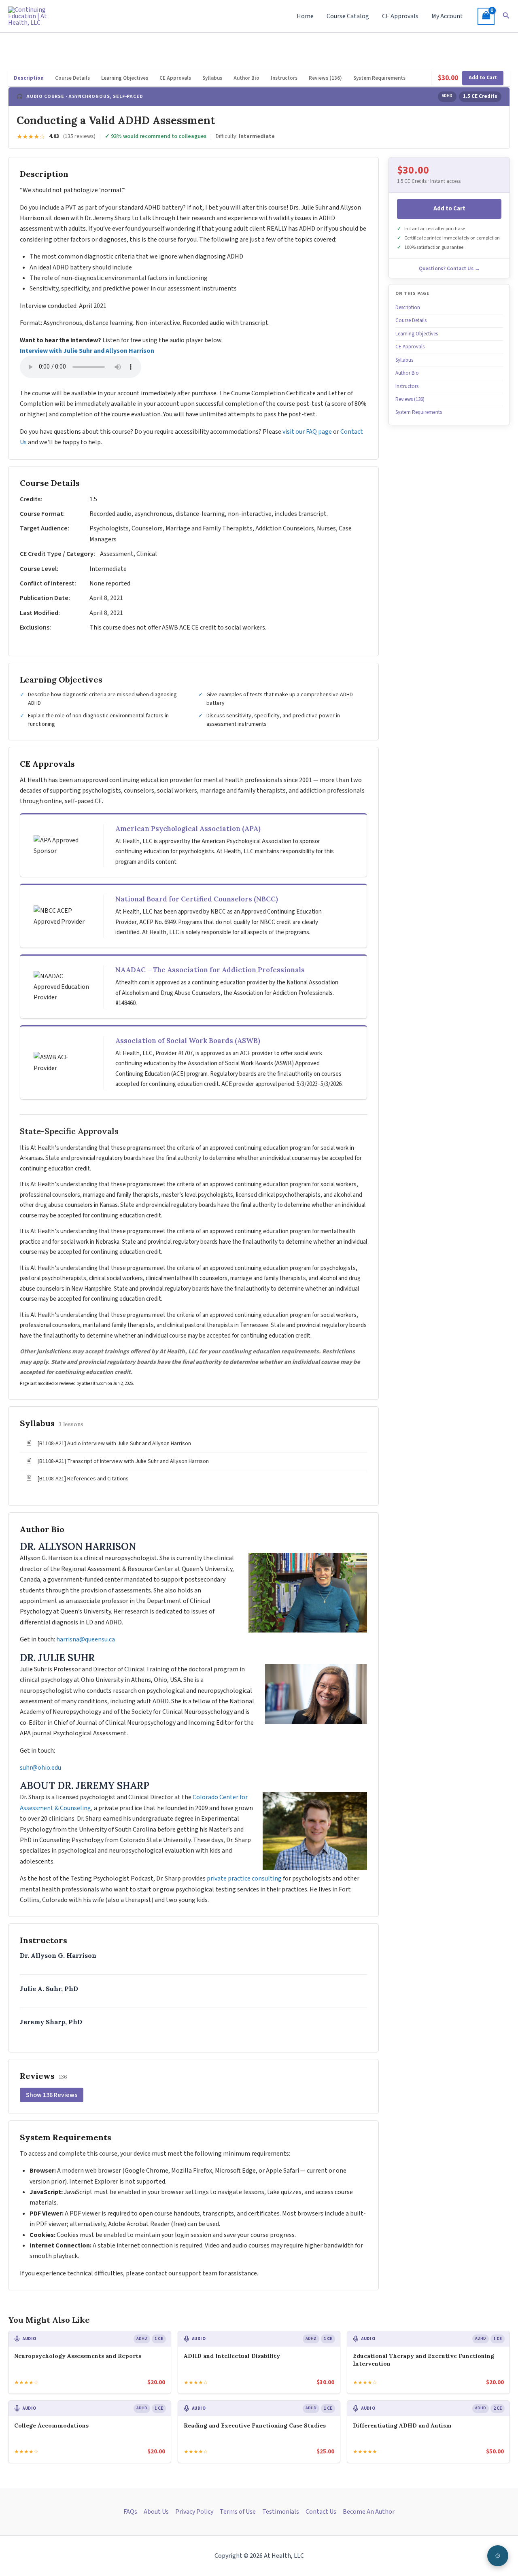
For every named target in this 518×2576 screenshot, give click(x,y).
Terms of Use (238, 2512)
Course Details (72, 78)
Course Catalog (348, 16)
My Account (447, 16)
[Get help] (498, 2556)
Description (29, 78)
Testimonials (281, 2512)
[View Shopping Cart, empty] (486, 16)
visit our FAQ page (307, 432)
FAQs (130, 2512)
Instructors (284, 78)
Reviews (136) (325, 78)
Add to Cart (483, 78)
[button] (506, 16)
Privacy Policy (194, 2512)
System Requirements (379, 78)
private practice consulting (244, 1878)
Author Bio (246, 78)
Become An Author (369, 2512)
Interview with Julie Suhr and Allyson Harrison (87, 351)
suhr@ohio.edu (40, 1768)
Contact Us (321, 2512)
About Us (156, 2512)
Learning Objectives (125, 78)
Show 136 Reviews (52, 2095)
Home (305, 16)
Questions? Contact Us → (449, 269)
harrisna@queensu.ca (86, 1639)
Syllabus (212, 78)
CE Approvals (400, 16)
